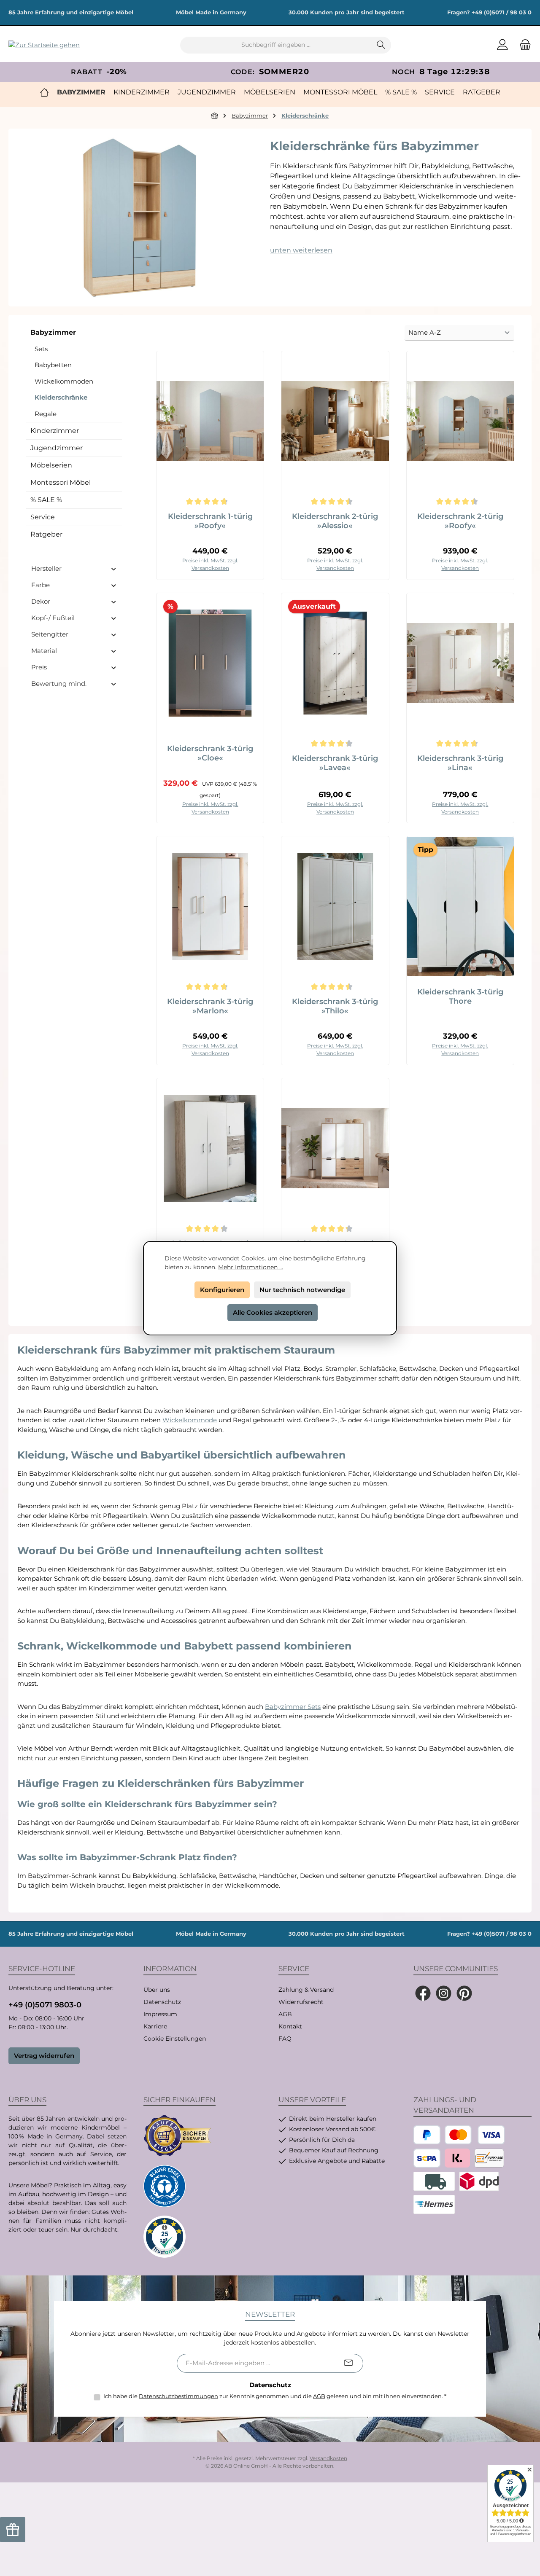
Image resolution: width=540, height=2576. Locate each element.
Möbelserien (51, 465)
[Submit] (348, 2363)
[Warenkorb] (523, 45)
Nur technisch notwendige (302, 1290)
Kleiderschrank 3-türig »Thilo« (335, 1006)
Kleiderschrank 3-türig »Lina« (460, 763)
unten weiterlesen (301, 250)
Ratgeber (46, 534)
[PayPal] (427, 2135)
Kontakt (290, 2026)
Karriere (155, 2026)
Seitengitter (50, 634)
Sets (41, 349)
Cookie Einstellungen (175, 2039)
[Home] (44, 92)
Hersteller (46, 568)
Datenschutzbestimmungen (178, 2396)
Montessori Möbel (61, 482)
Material (44, 651)
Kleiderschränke (61, 397)
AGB (285, 2014)
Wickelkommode (190, 1420)
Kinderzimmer (55, 431)
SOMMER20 (284, 72)
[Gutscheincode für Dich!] (13, 2530)
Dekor (41, 601)
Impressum (160, 2014)
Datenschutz (162, 2002)
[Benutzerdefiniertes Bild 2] (165, 2186)
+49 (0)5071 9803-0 (45, 2005)
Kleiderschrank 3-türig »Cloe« (210, 753)
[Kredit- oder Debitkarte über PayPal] (475, 2135)
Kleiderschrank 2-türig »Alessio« (335, 521)
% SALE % (46, 500)
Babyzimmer (53, 332)
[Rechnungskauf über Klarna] (457, 2158)
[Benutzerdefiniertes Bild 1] (178, 2135)
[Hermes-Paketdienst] (434, 2204)
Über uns (157, 1990)
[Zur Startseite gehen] (44, 45)
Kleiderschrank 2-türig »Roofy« (460, 521)
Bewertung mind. (59, 684)
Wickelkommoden (64, 381)
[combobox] (276, 45)
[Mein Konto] (502, 45)
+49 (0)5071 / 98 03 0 (502, 12)
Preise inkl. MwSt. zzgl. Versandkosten (210, 564)
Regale (46, 414)
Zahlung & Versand (306, 1990)
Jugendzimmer (57, 448)
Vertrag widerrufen (44, 2056)
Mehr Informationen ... (251, 1267)
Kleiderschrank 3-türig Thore (460, 997)
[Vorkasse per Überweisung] (489, 2158)
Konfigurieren (222, 1290)
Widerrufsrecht (301, 2002)
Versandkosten (328, 2458)
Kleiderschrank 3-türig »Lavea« (335, 763)
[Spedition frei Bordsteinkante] (434, 2181)
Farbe (40, 585)
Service (43, 517)
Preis (39, 667)
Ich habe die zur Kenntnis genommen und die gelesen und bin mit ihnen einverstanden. (275, 2396)
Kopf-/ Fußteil (53, 618)
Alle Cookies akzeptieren (273, 1312)
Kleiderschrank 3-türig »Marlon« (210, 1006)
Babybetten (53, 365)
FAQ (285, 2039)
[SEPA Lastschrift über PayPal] (427, 2158)
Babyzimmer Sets (293, 1707)
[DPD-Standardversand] (479, 2181)
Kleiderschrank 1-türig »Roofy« (210, 521)
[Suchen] (381, 45)
